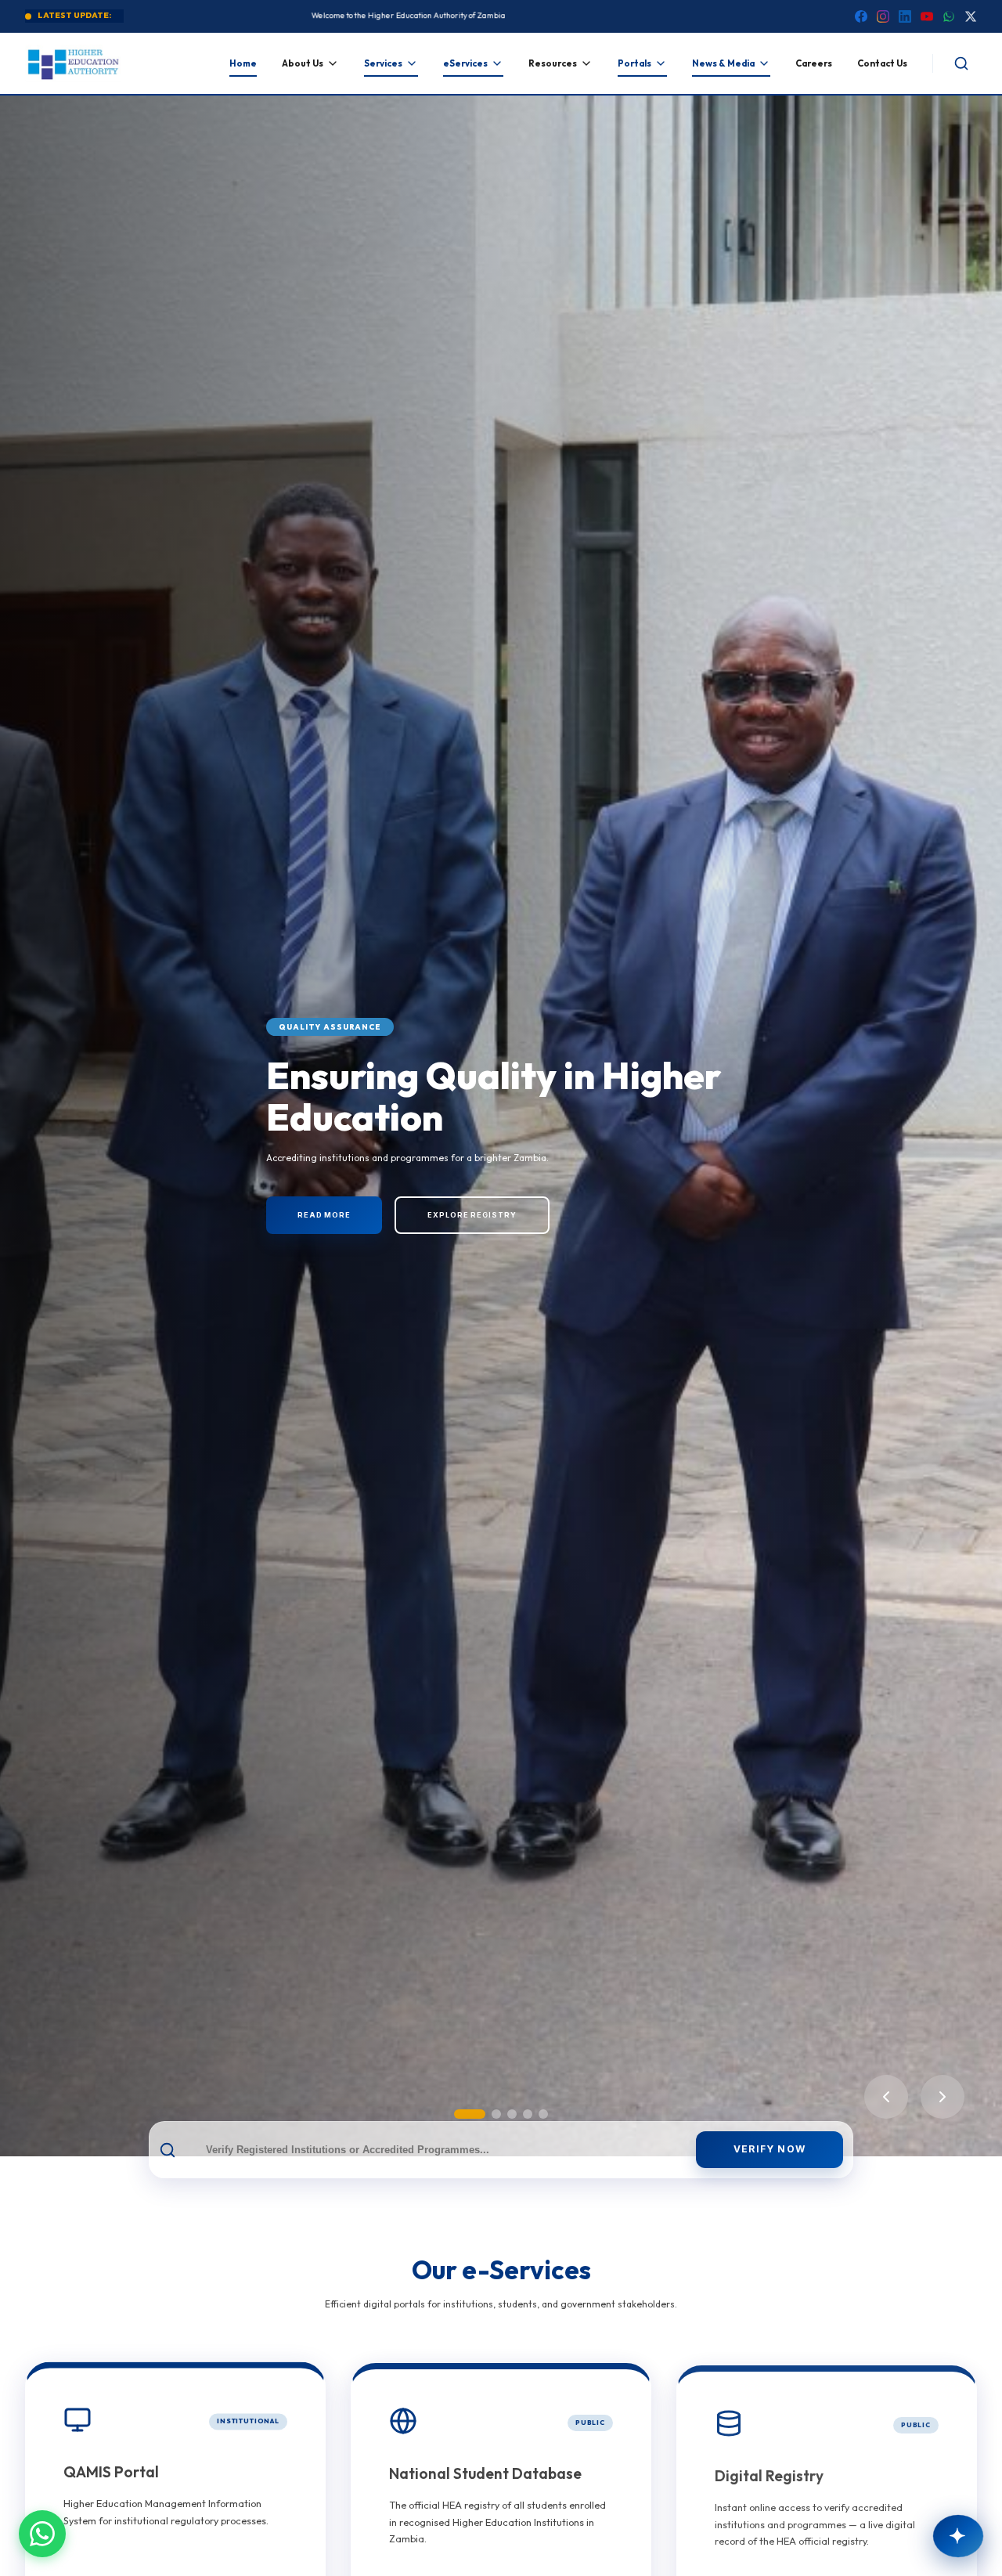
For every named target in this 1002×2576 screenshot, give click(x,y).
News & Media (723, 63)
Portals (634, 63)
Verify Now (770, 2149)
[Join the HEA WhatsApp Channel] (42, 2534)
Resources (553, 63)
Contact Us (882, 63)
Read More (324, 1215)
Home (243, 63)
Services (383, 63)
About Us (303, 63)
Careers (814, 63)
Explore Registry (472, 1215)
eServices (465, 63)
